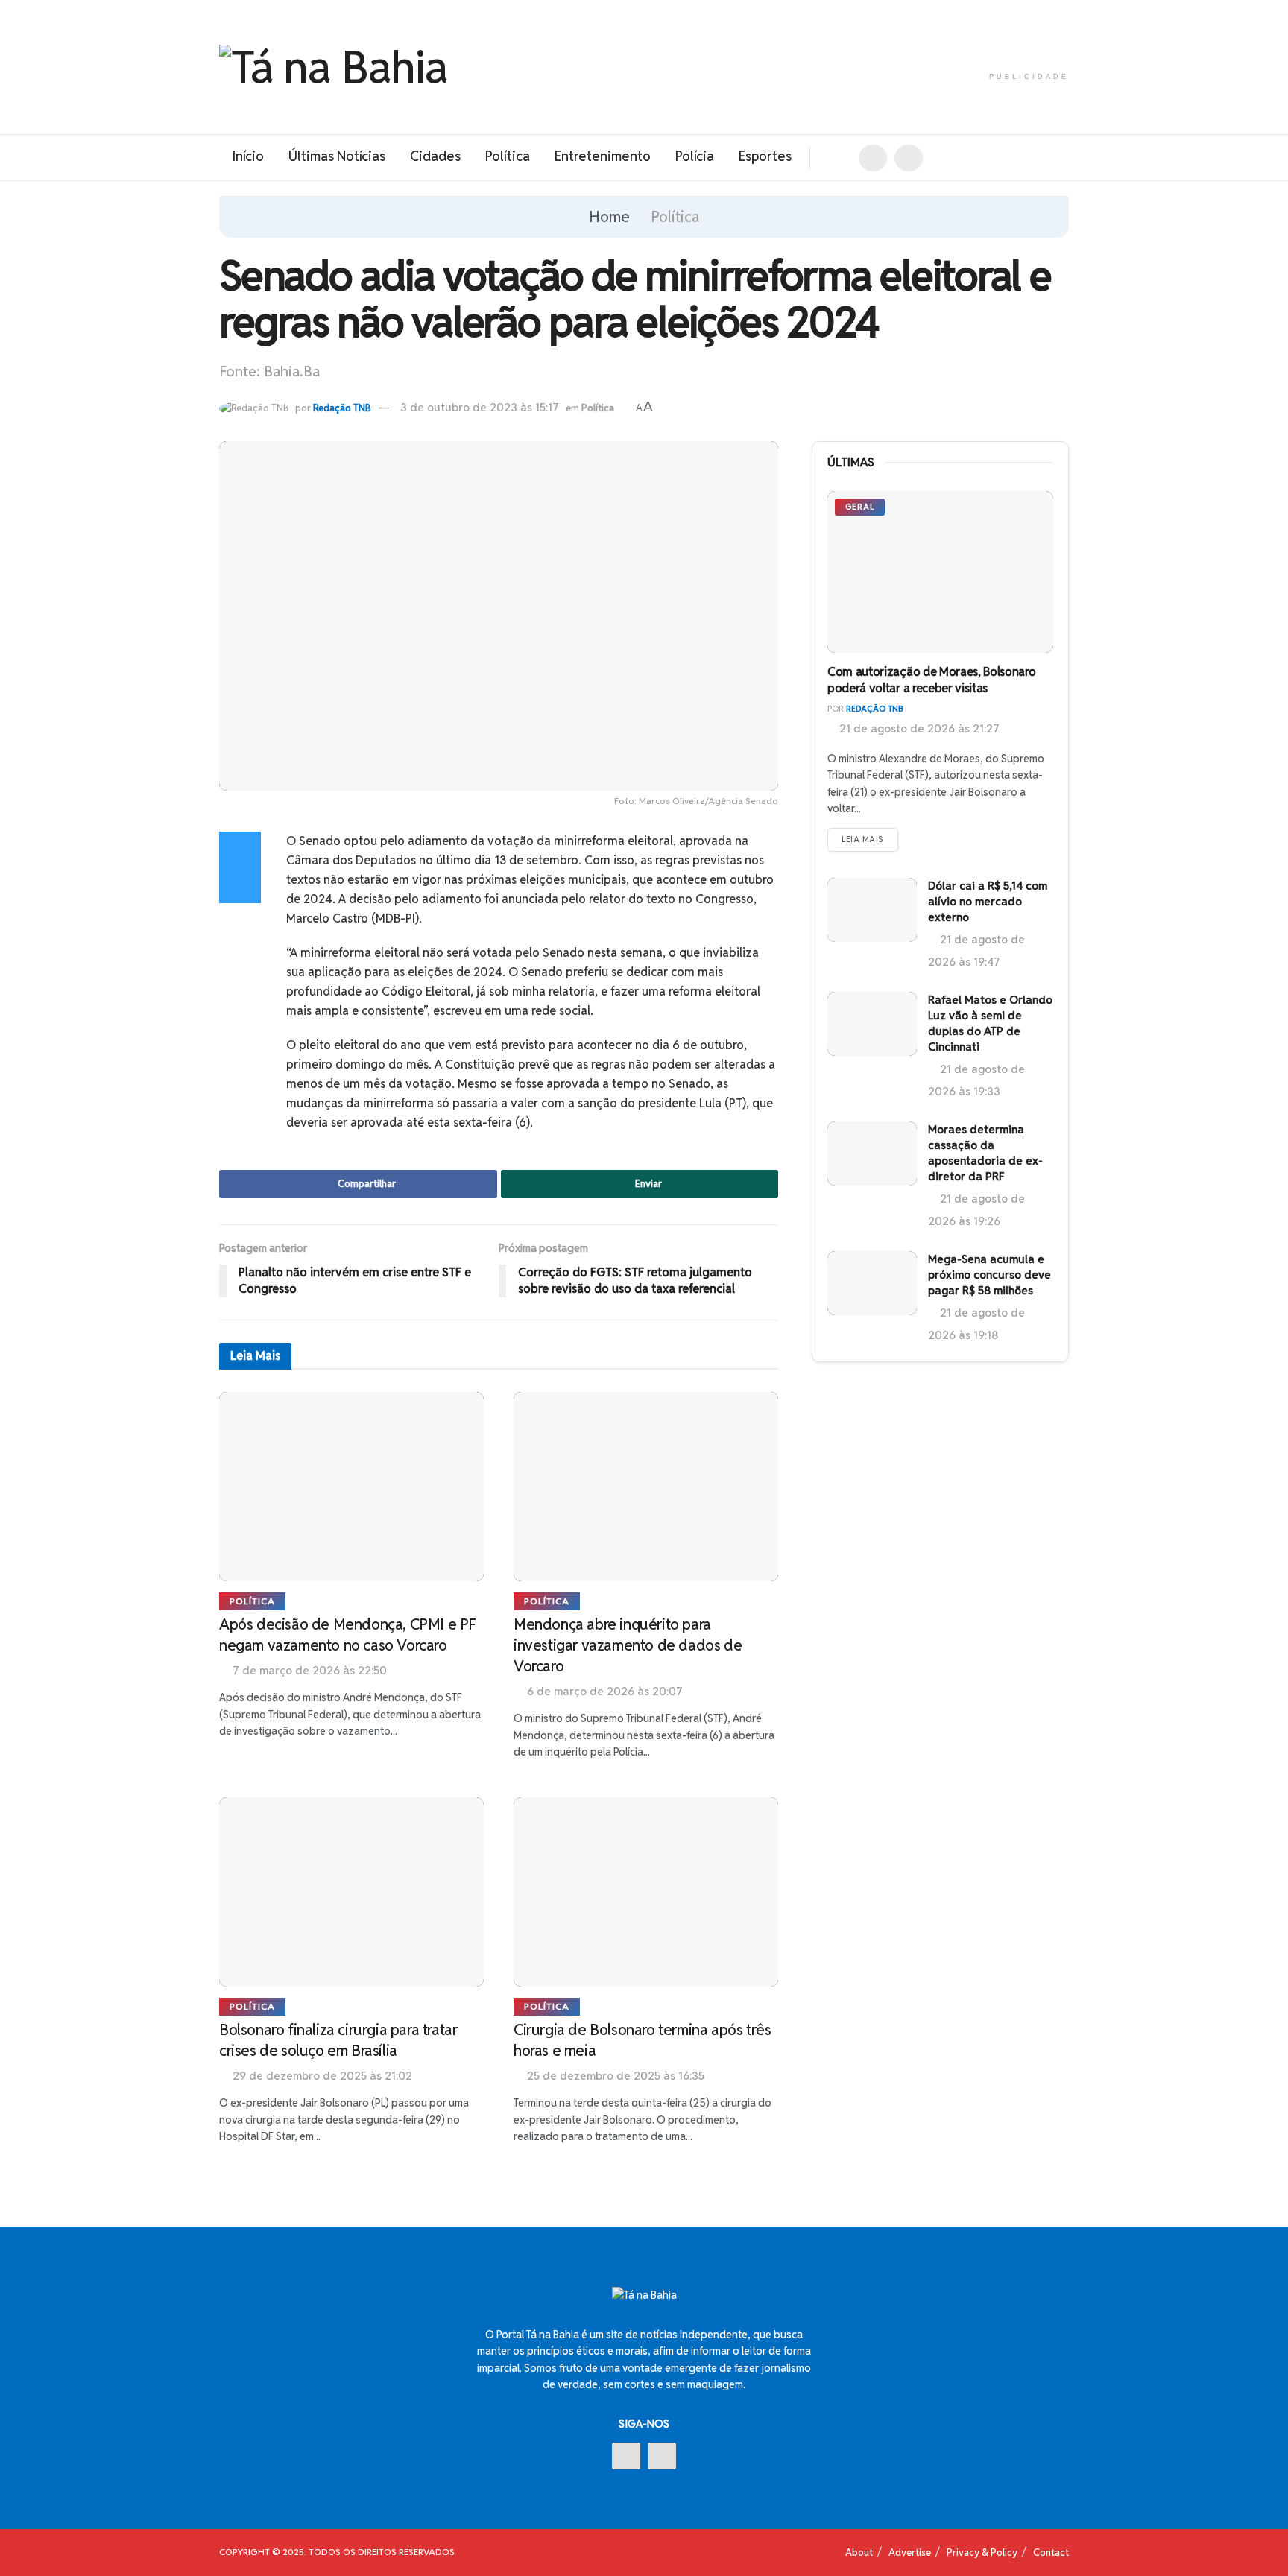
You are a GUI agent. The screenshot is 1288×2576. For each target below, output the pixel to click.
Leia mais (863, 839)
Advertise (910, 2553)
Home (609, 217)
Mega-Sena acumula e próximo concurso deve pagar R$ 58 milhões (989, 1275)
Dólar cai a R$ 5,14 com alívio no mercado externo (988, 901)
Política (508, 156)
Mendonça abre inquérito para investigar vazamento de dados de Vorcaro (628, 1645)
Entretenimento (603, 156)
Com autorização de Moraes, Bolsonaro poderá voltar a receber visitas (931, 680)
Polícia (695, 156)
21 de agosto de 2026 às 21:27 (918, 728)
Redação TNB (342, 408)
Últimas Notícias (337, 156)
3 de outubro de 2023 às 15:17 (480, 407)
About (859, 2553)
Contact (1051, 2553)
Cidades (435, 156)
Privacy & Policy (982, 2553)
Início (248, 156)
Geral (860, 507)
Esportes (765, 156)
